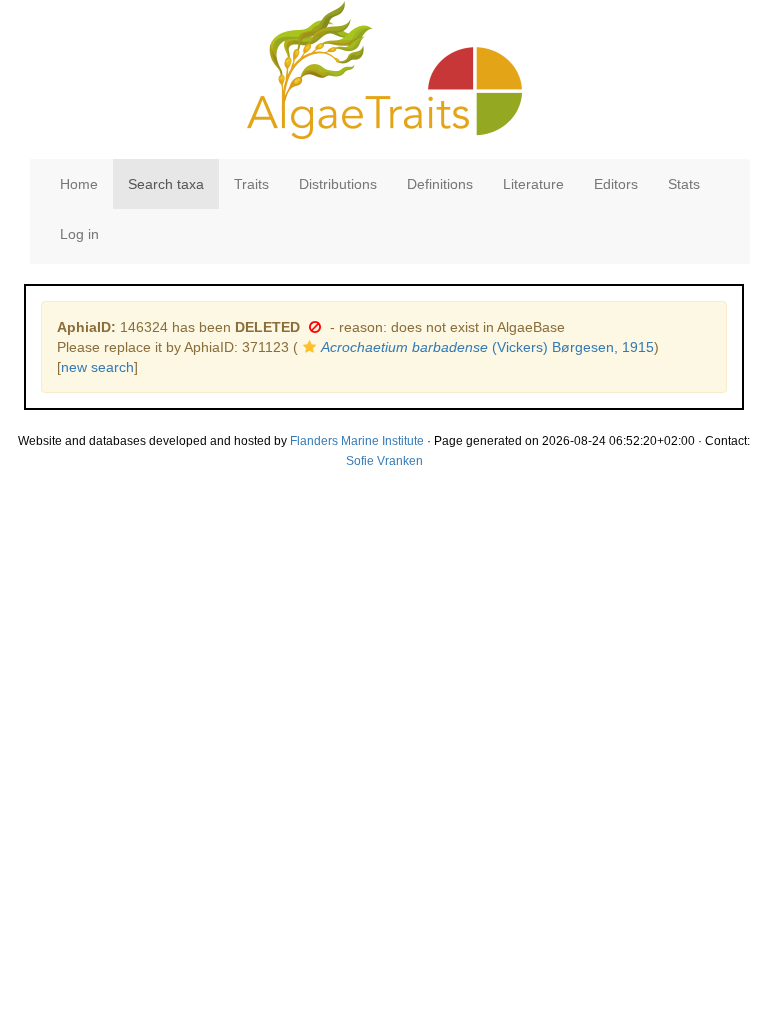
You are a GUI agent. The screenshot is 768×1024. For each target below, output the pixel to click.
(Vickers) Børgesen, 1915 (487, 347)
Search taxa (166, 184)
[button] (315, 327)
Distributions (338, 184)
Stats (684, 184)
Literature (533, 184)
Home (79, 184)
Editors (616, 184)
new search (97, 367)
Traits (251, 184)
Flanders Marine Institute (357, 441)
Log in (79, 234)
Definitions (440, 184)
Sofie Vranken (384, 461)
